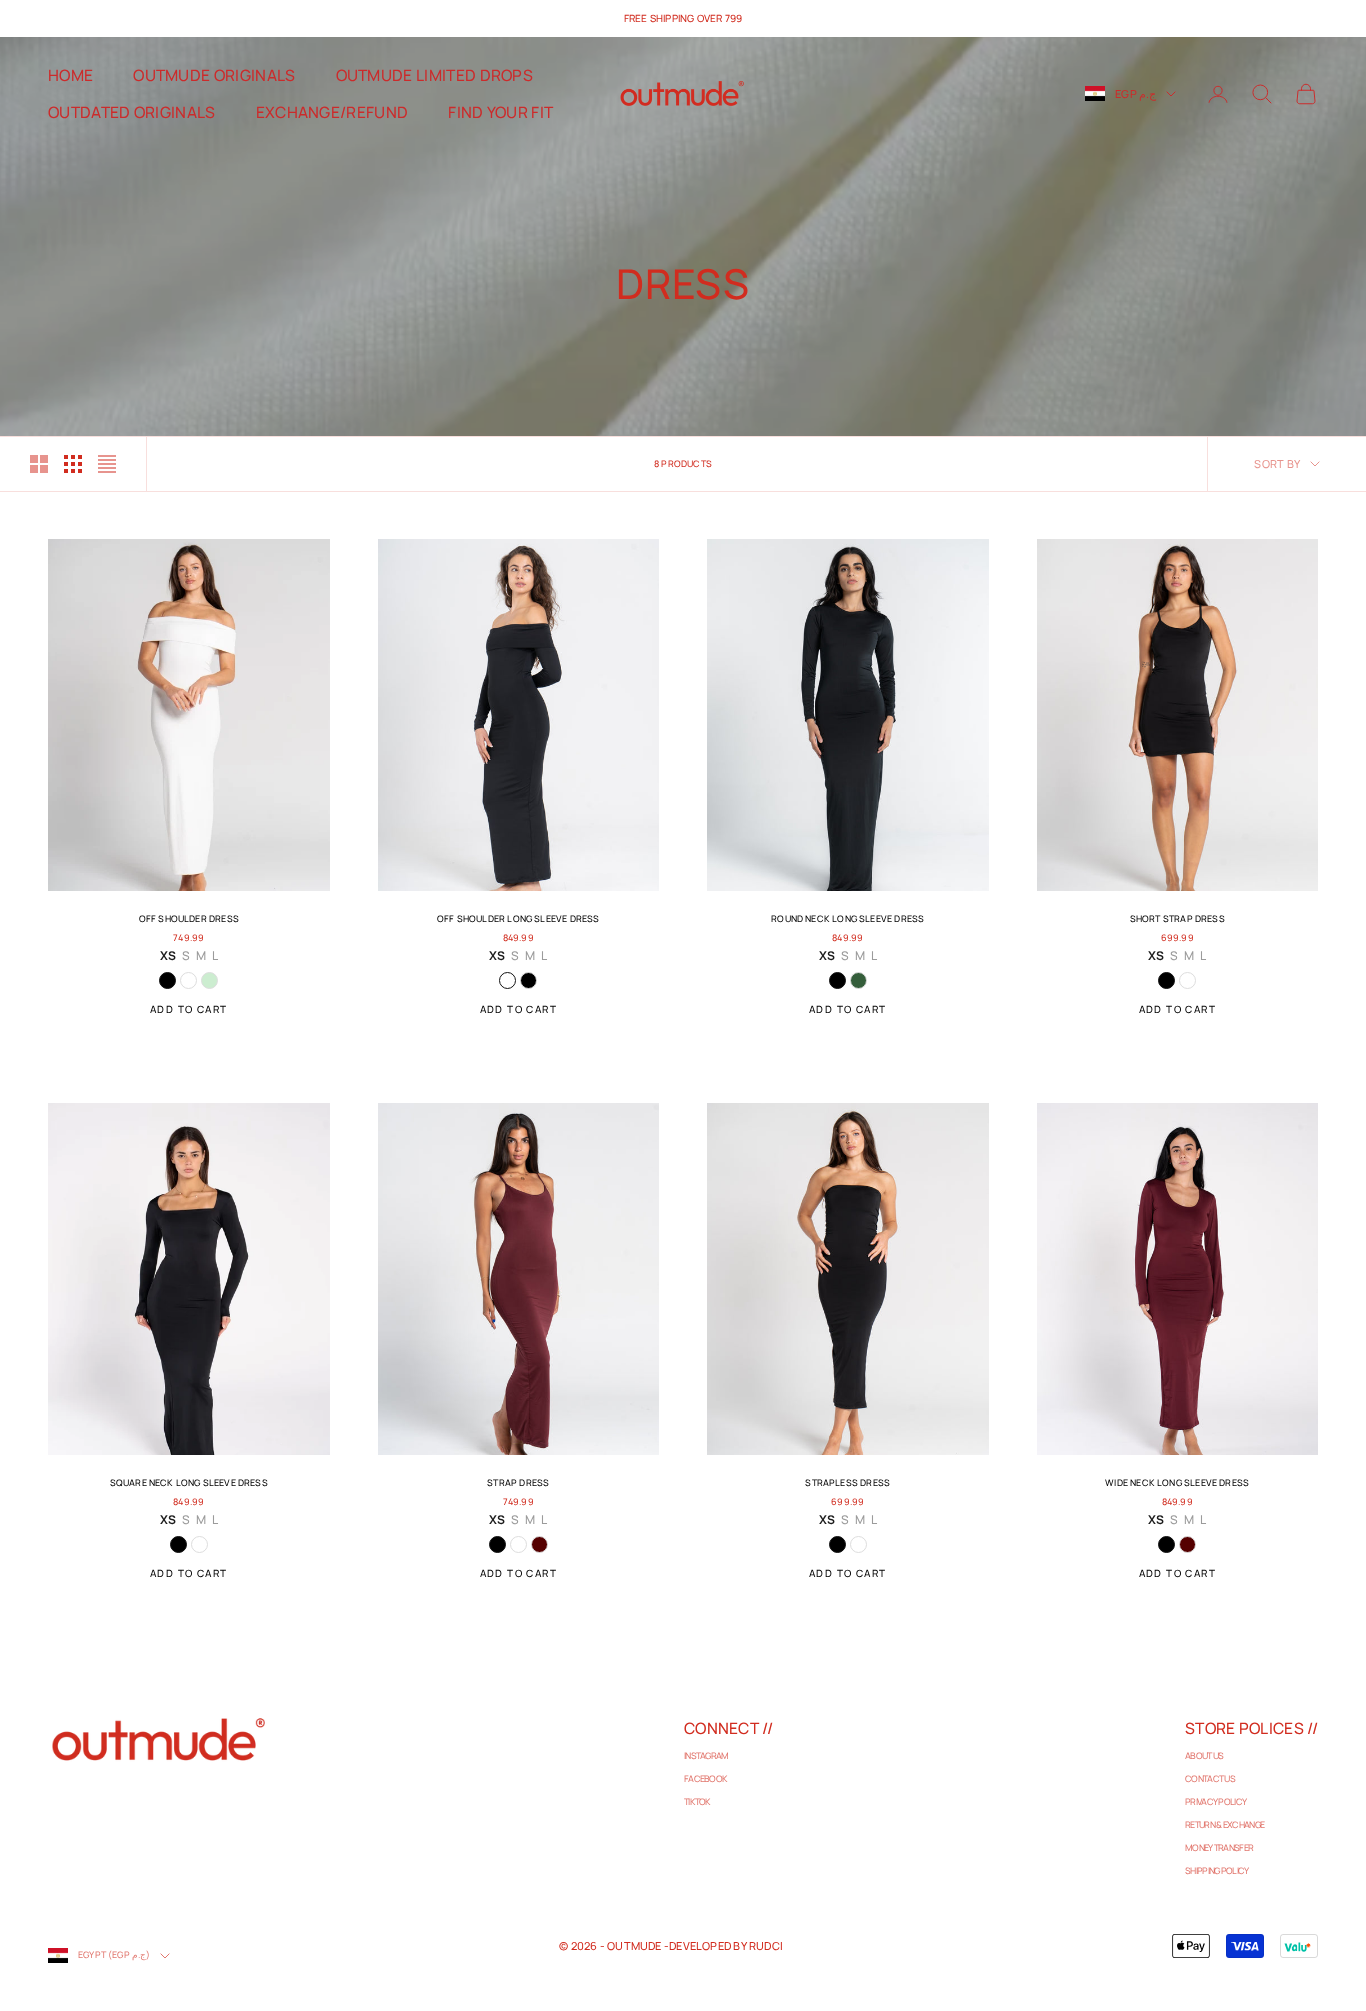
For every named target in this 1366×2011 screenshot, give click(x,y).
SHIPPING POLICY (1217, 1870)
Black (167, 980)
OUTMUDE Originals (214, 75)
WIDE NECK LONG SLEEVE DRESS (1177, 1482)
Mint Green (209, 980)
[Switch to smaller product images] (73, 464)
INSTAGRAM (706, 1755)
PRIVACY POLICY (1215, 1801)
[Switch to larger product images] (39, 464)
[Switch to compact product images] (107, 464)
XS (168, 955)
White (188, 980)
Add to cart (188, 1009)
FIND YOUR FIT (500, 112)
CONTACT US (1210, 1778)
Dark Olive (858, 980)
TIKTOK (697, 1801)
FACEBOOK (705, 1778)
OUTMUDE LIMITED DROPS (435, 75)
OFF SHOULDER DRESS (189, 918)
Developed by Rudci (726, 1945)
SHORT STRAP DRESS (1177, 918)
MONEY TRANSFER (1219, 1847)
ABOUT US (1204, 1755)
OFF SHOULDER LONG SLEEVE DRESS (518, 918)
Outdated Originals (132, 112)
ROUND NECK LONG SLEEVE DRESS (847, 918)
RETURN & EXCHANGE (1224, 1824)
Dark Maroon (539, 1544)
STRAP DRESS (518, 1482)
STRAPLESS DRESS (847, 1482)
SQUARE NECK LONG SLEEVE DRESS (189, 1482)
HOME (70, 75)
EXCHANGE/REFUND (332, 112)
